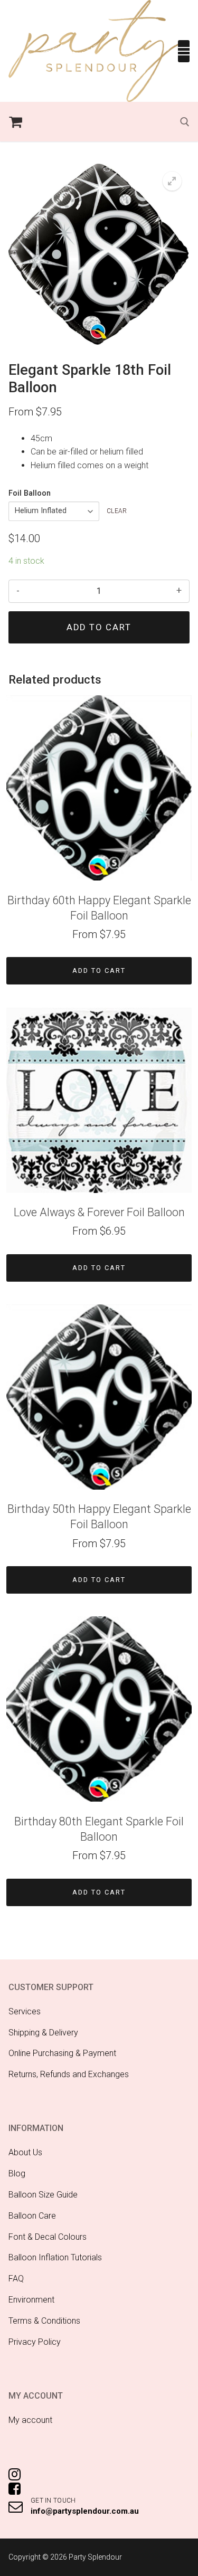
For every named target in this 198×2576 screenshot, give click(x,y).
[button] (172, 181)
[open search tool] (185, 122)
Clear (117, 511)
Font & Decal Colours (48, 2237)
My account (30, 2420)
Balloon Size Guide (43, 2195)
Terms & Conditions (44, 2321)
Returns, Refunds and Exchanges (69, 2074)
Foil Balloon (30, 493)
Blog (17, 2173)
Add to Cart (99, 970)
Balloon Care (32, 2216)
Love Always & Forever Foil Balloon (99, 1212)
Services (25, 2011)
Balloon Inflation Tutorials (55, 2257)
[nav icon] (184, 51)
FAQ (16, 2279)
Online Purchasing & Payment (62, 2053)
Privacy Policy (35, 2342)
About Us (25, 2152)
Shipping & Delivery (43, 2033)
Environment (31, 2300)
